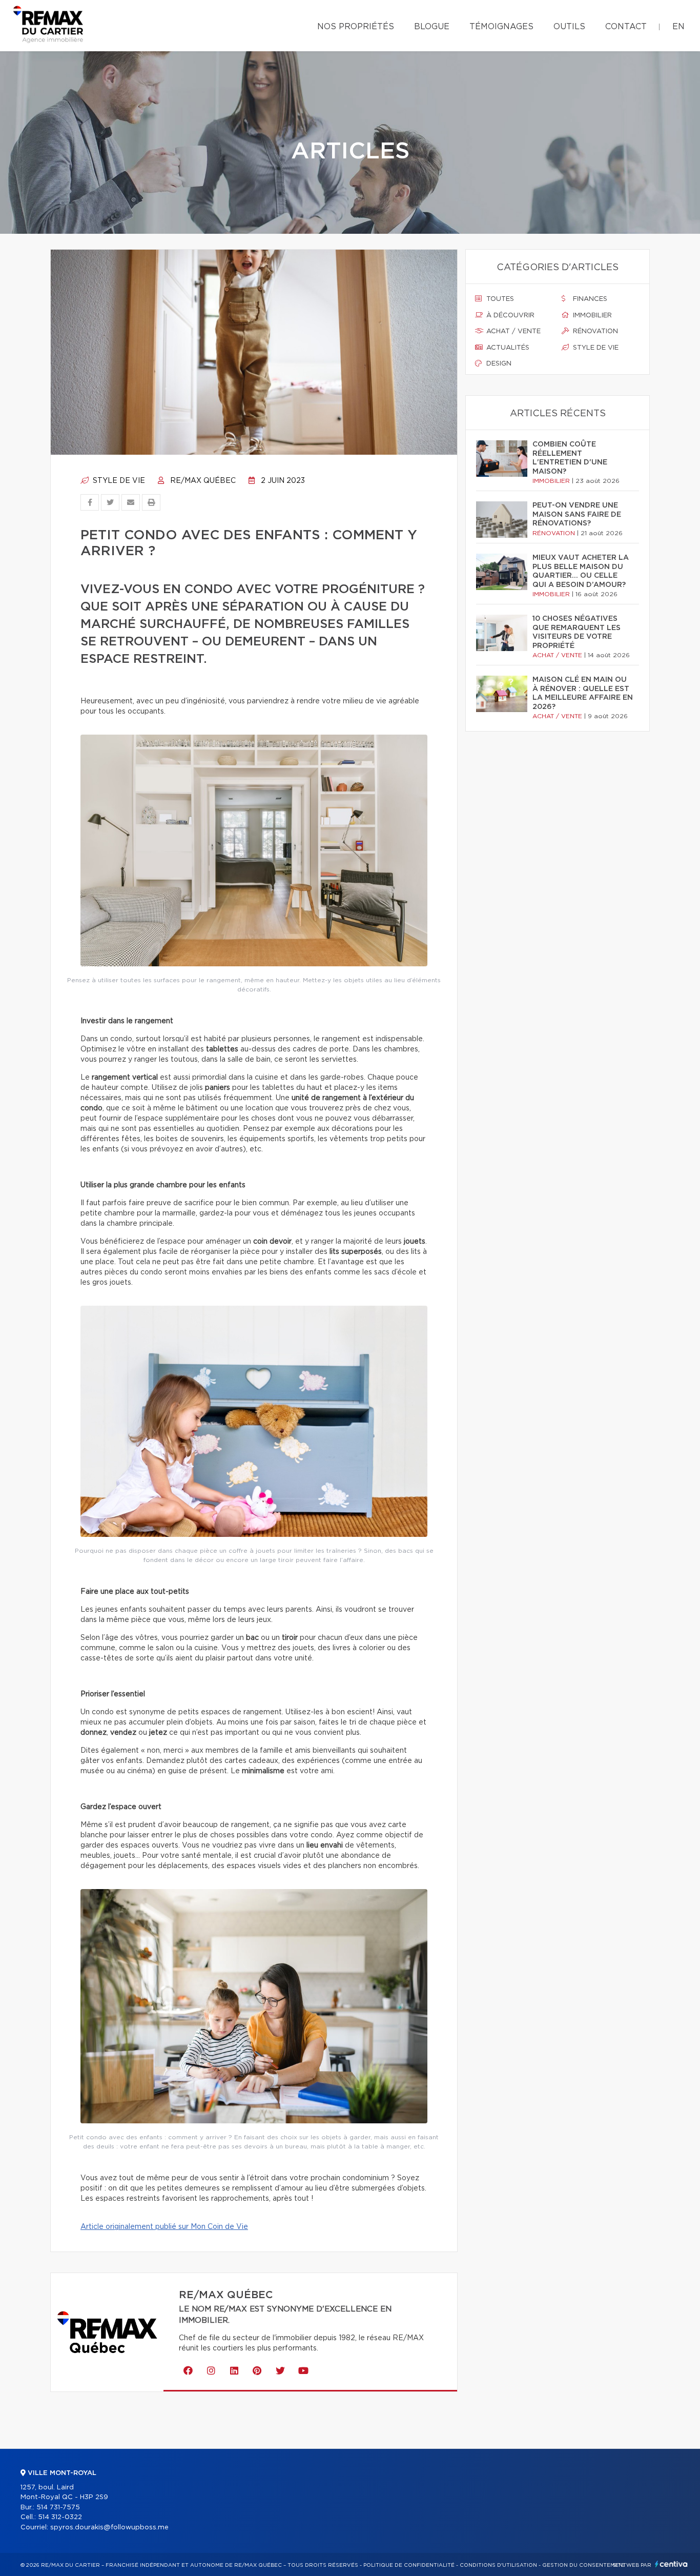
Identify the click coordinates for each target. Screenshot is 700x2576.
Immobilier (591, 316)
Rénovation (594, 331)
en (678, 27)
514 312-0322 (60, 2517)
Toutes (499, 299)
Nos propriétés (356, 27)
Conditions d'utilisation (498, 2565)
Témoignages (501, 27)
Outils (569, 27)
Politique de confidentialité (409, 2565)
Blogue (432, 27)
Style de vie (118, 481)
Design (498, 364)
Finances (589, 299)
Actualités (507, 348)
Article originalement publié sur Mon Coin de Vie (164, 2227)
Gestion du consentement (584, 2565)
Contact (626, 27)
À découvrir (509, 316)
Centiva (671, 2564)
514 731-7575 (58, 2508)
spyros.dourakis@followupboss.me (109, 2528)
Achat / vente (512, 331)
